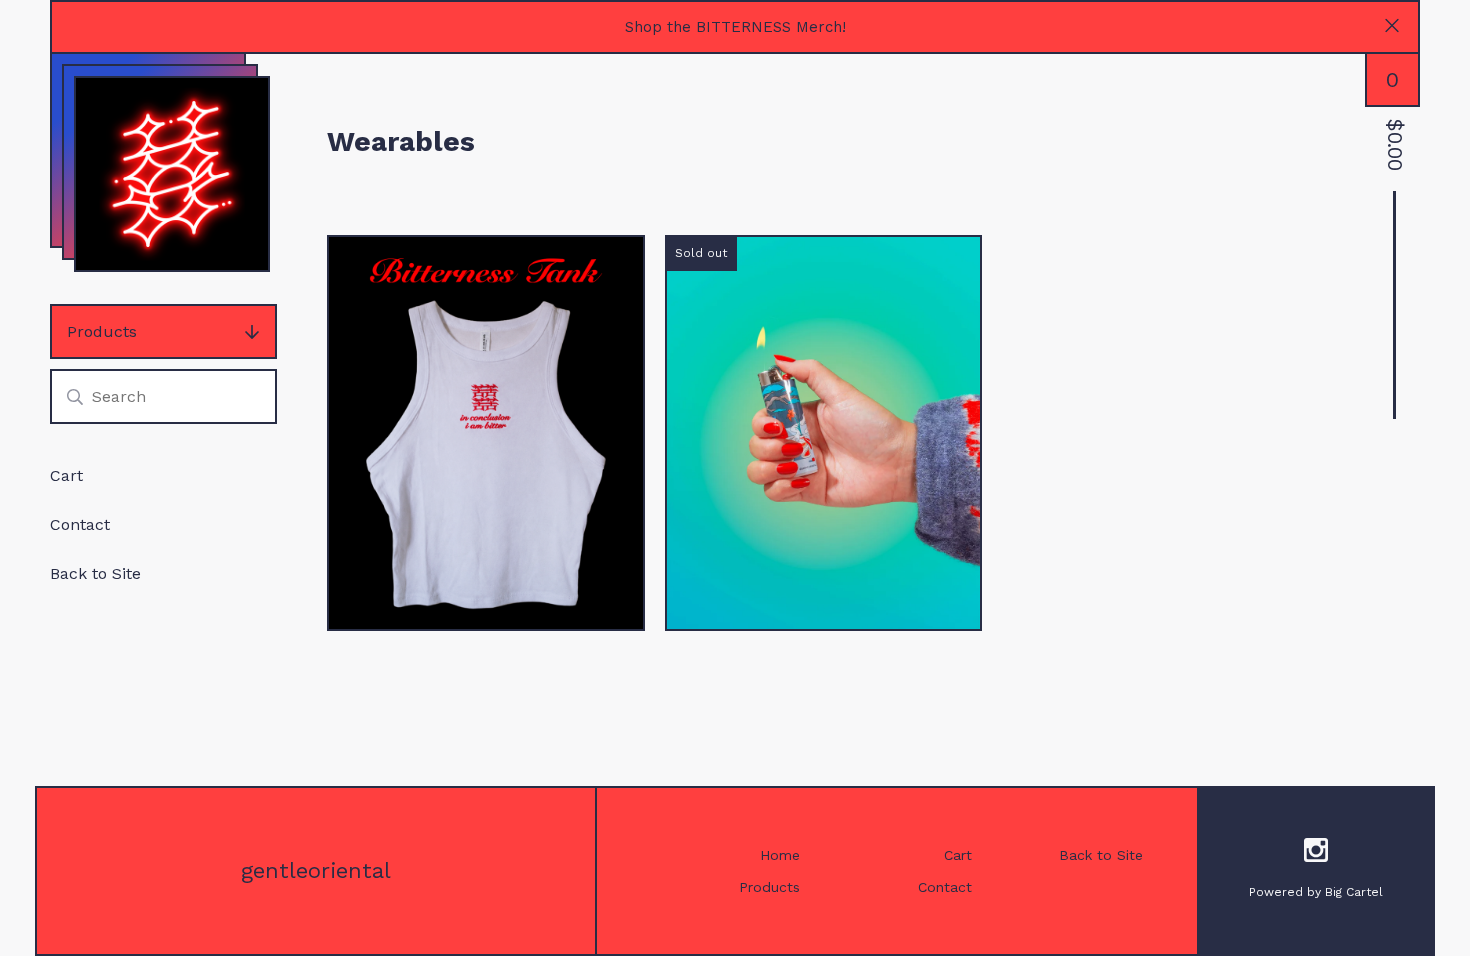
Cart (66, 475)
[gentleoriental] (172, 174)
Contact (80, 524)
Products (102, 331)
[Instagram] (1316, 853)
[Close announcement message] (1392, 27)
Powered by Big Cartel (1316, 892)
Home (780, 855)
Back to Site (95, 573)
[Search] (75, 396)
